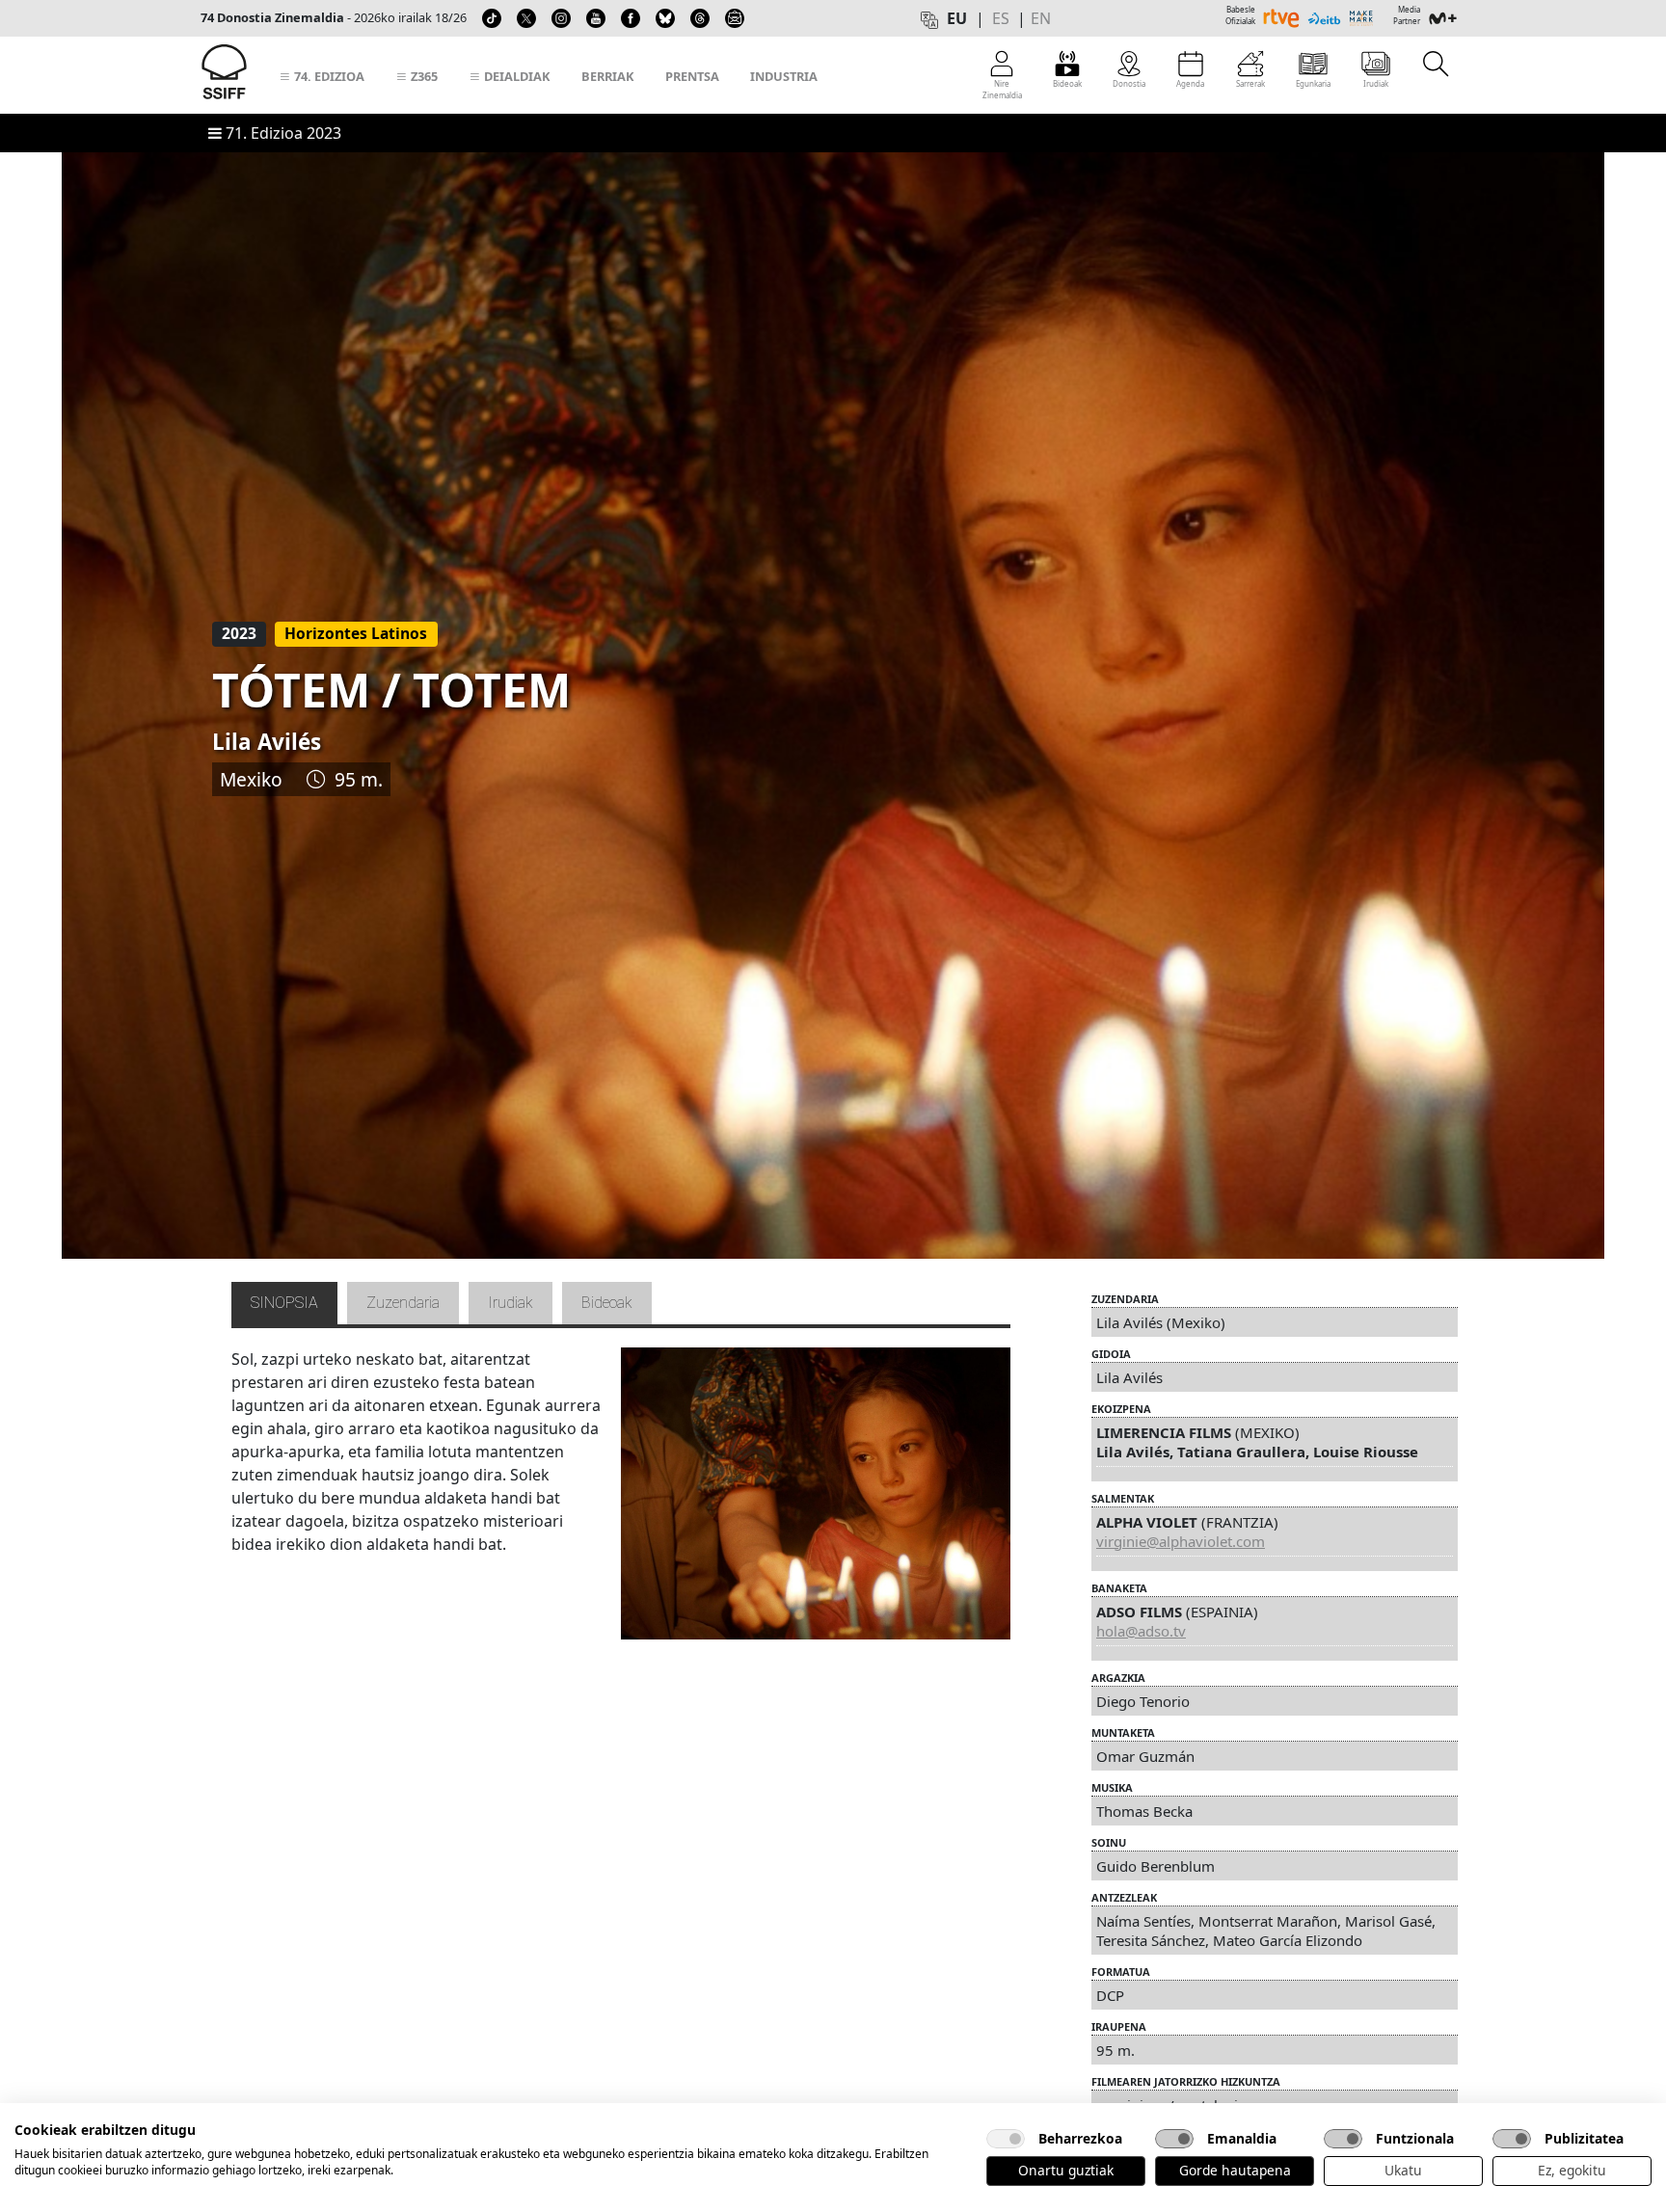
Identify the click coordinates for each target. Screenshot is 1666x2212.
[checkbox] (1006, 2139)
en (1041, 18)
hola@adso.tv (1141, 1631)
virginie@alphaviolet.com (1181, 1541)
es (1001, 18)
